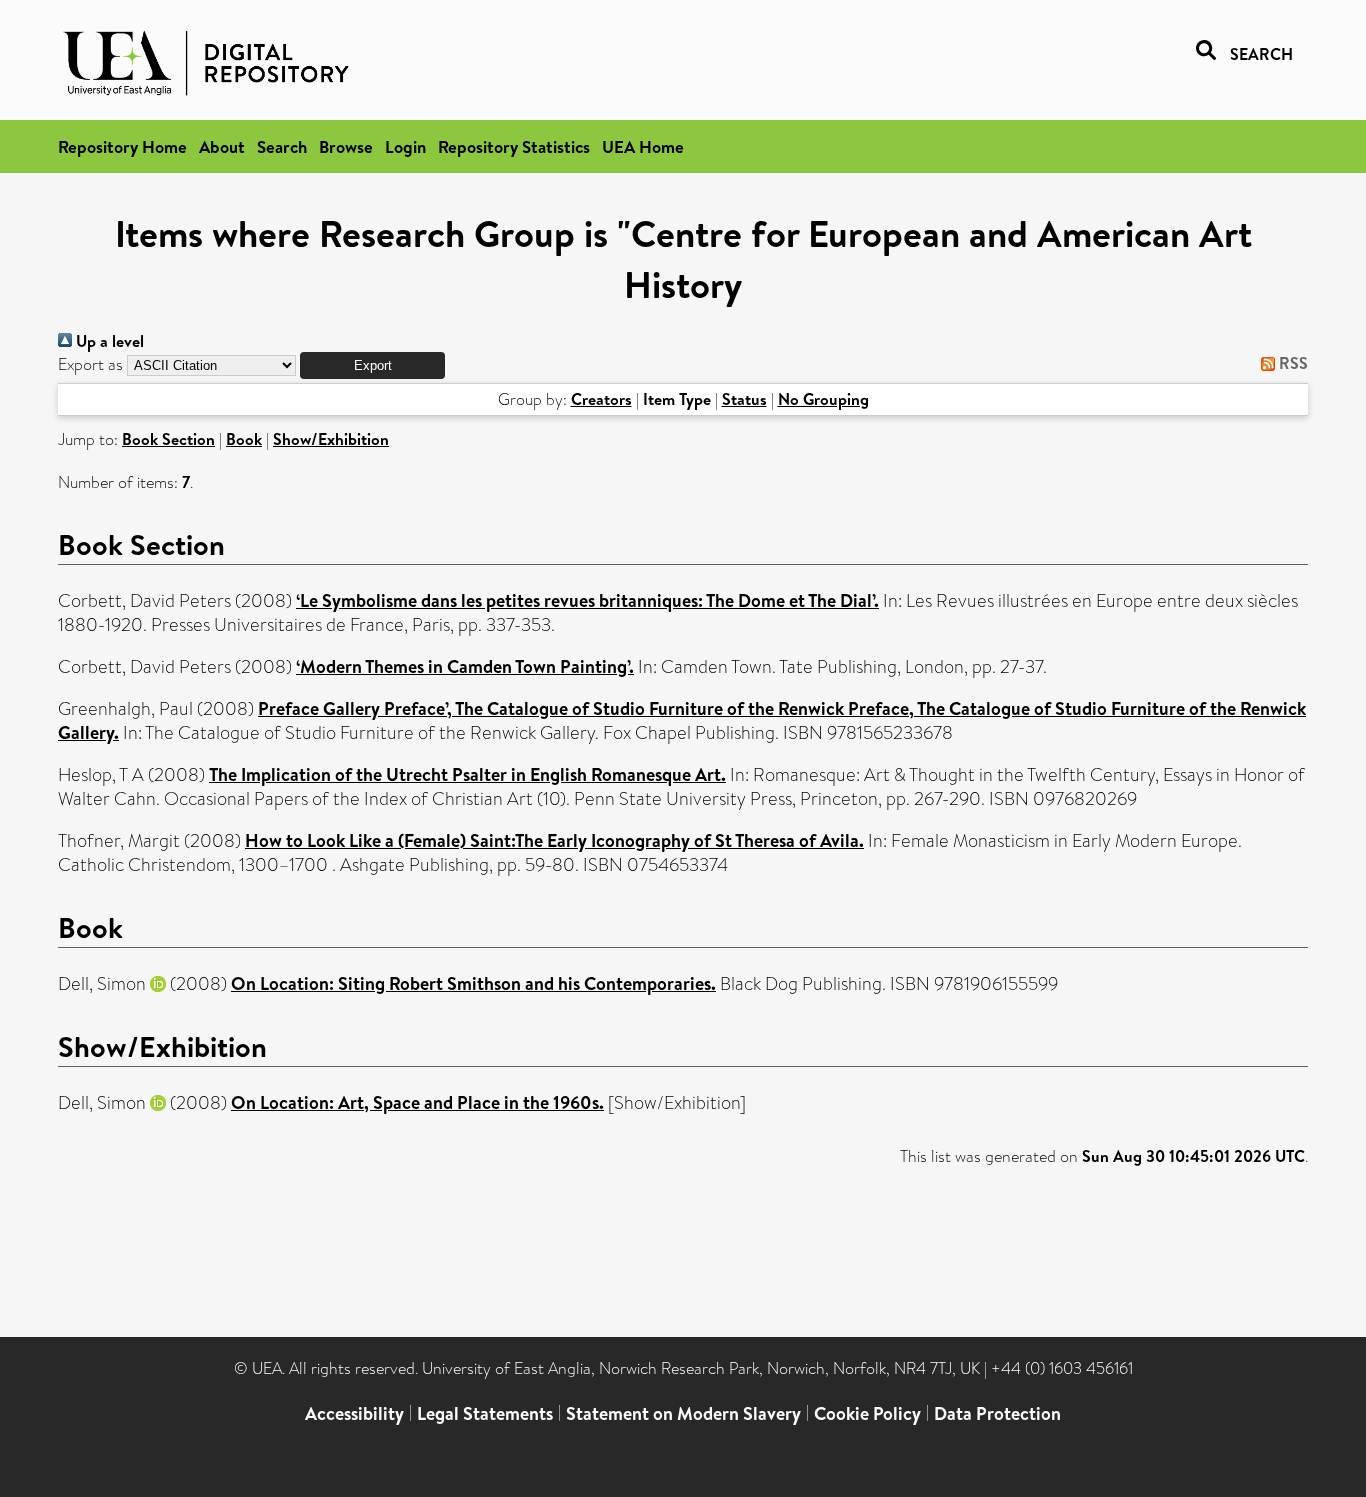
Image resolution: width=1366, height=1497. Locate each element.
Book (244, 439)
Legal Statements (485, 1413)
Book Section (168, 439)
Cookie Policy (867, 1413)
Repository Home (122, 146)
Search (282, 146)
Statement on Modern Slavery (683, 1413)
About (222, 146)
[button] (372, 365)
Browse (346, 146)
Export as (90, 364)
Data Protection (997, 1413)
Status (744, 399)
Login (405, 146)
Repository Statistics (514, 146)
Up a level (108, 341)
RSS (1291, 363)
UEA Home (643, 146)
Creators (601, 399)
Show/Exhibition (331, 439)
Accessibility (354, 1413)
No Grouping (823, 399)
